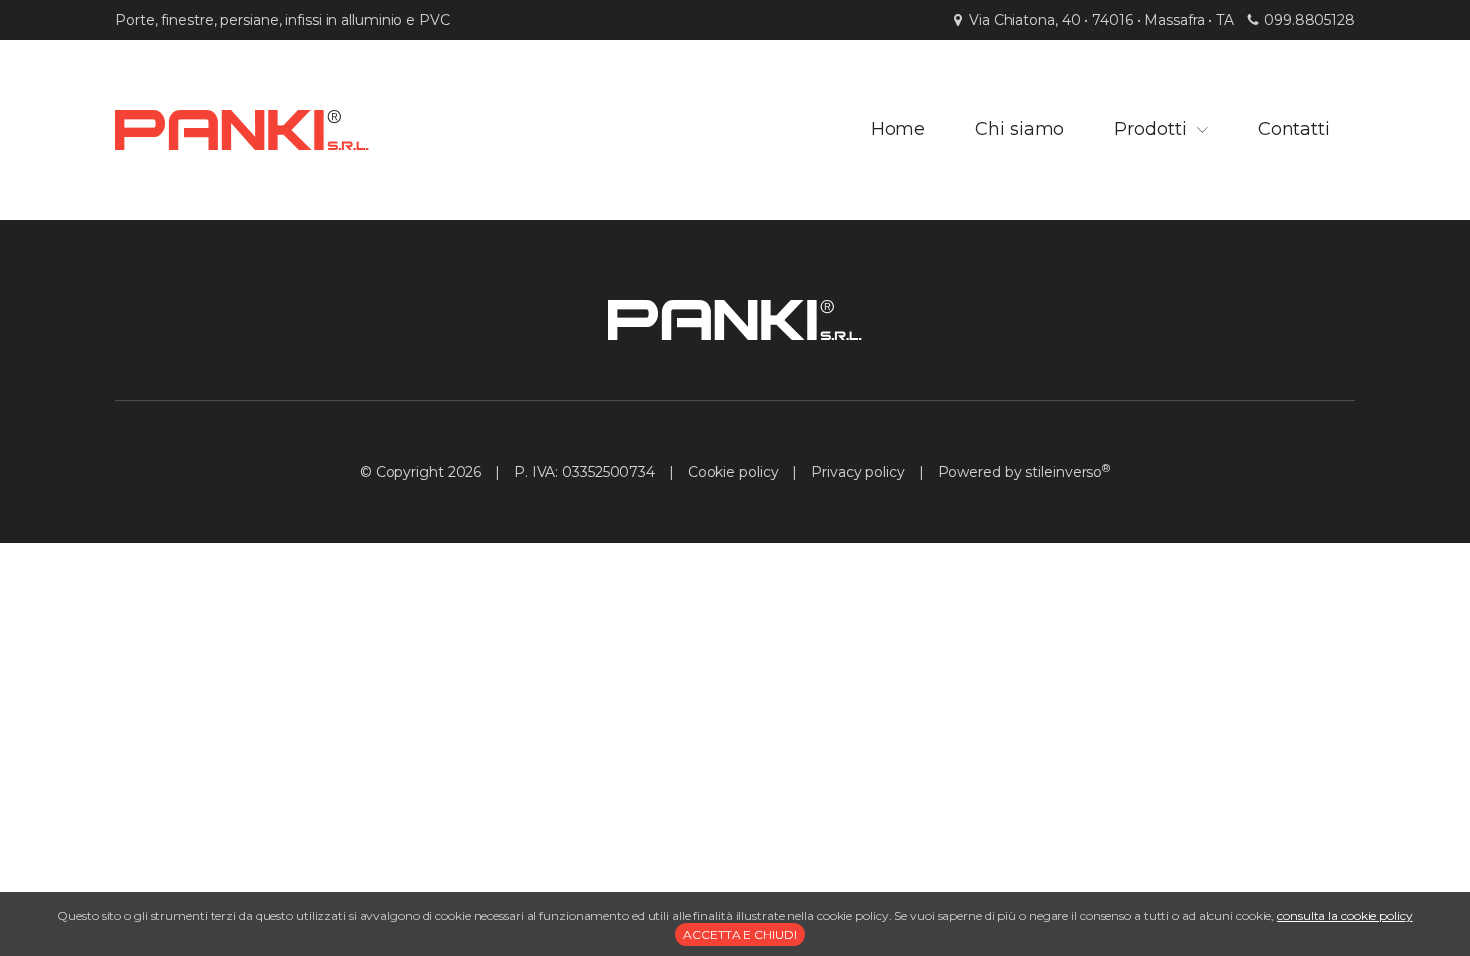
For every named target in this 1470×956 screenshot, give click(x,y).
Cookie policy (733, 472)
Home (898, 129)
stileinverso (1063, 472)
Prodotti (1150, 129)
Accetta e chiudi (739, 934)
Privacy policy (858, 472)
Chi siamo (1019, 129)
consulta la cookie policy (1345, 915)
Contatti (1294, 129)
